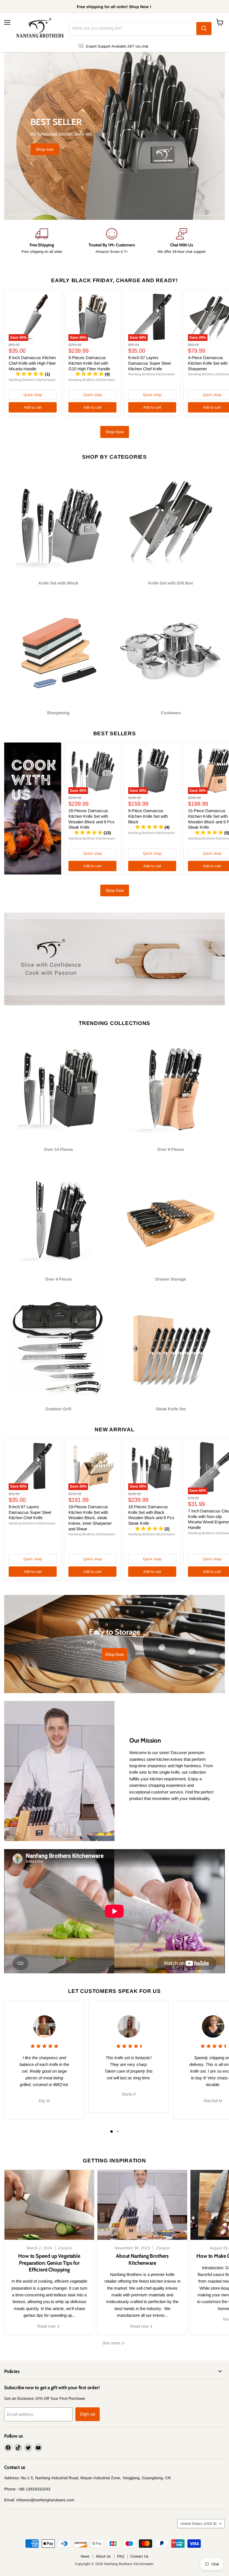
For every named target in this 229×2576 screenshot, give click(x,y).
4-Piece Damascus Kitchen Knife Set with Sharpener (208, 363)
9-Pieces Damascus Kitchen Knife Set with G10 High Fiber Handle (89, 363)
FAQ (121, 2556)
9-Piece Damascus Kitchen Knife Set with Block (148, 816)
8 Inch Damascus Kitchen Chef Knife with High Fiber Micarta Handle (32, 363)
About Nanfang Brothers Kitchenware (142, 2259)
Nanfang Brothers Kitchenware (32, 380)
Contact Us (139, 2556)
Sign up (88, 2414)
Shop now (45, 149)
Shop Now (115, 432)
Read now (47, 2326)
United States (198, 2524)
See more (112, 2343)
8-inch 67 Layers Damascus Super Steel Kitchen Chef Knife (149, 363)
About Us (103, 2556)
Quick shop (33, 395)
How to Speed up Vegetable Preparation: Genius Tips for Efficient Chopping (49, 2263)
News (85, 2556)
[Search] (204, 29)
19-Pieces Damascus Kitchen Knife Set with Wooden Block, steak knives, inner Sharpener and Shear (90, 1518)
